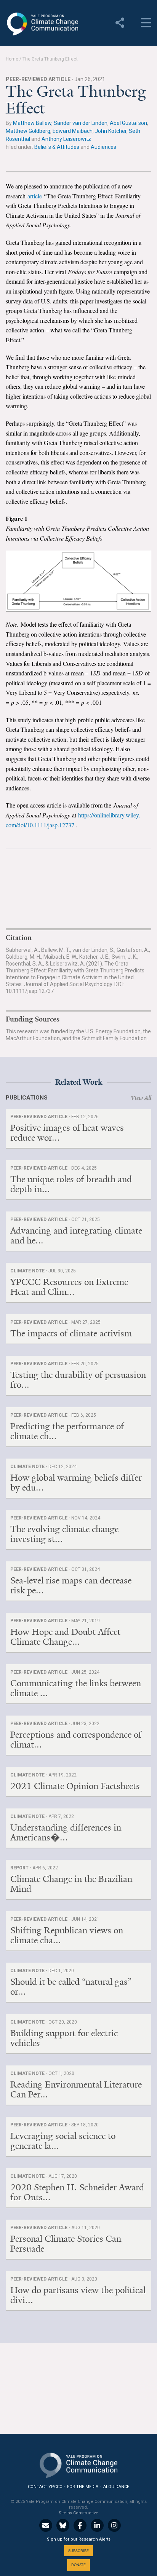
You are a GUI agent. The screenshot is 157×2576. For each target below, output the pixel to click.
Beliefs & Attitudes (57, 147)
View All (141, 1098)
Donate (78, 2565)
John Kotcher (111, 131)
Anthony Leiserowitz (66, 139)
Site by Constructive (78, 2513)
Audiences (103, 147)
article (35, 196)
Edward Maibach (73, 131)
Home (12, 59)
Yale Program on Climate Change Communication (42, 24)
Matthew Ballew (32, 123)
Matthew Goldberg (28, 131)
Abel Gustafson (128, 123)
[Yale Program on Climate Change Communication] (78, 2463)
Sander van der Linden (81, 123)
